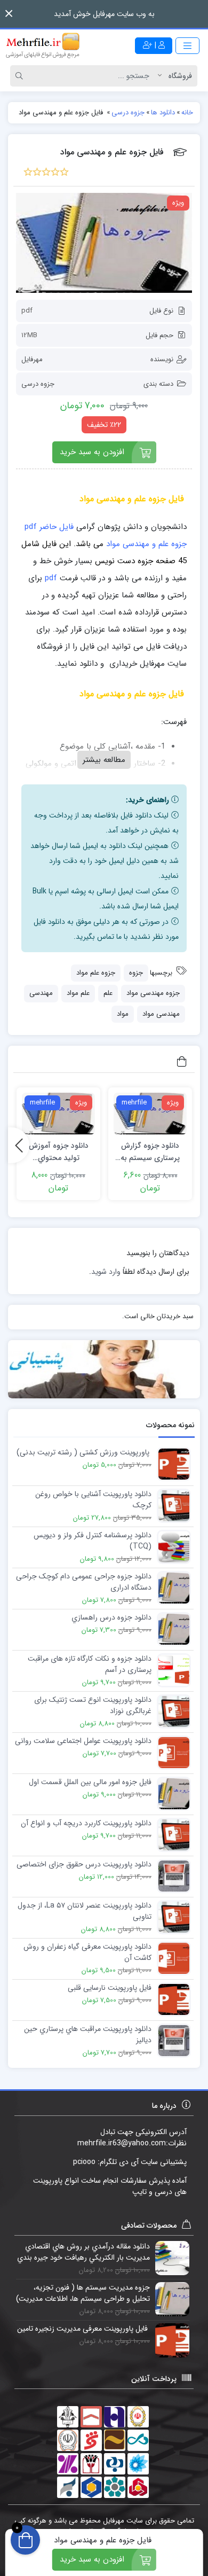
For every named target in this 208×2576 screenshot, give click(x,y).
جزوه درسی (38, 384)
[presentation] (19, 1145)
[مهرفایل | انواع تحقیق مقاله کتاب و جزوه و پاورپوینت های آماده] (43, 45)
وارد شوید (106, 1272)
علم (108, 993)
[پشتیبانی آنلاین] (104, 1369)
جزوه (136, 973)
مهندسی (41, 993)
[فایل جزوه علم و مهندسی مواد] (104, 243)
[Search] (21, 76)
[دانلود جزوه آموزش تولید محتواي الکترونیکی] (58, 1113)
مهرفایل (32, 359)
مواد (123, 1014)
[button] (9, 14)
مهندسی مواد (161, 1014)
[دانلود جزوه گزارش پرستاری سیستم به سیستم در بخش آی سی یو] (150, 1113)
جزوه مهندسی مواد (153, 993)
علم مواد (78, 993)
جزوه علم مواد (96, 973)
